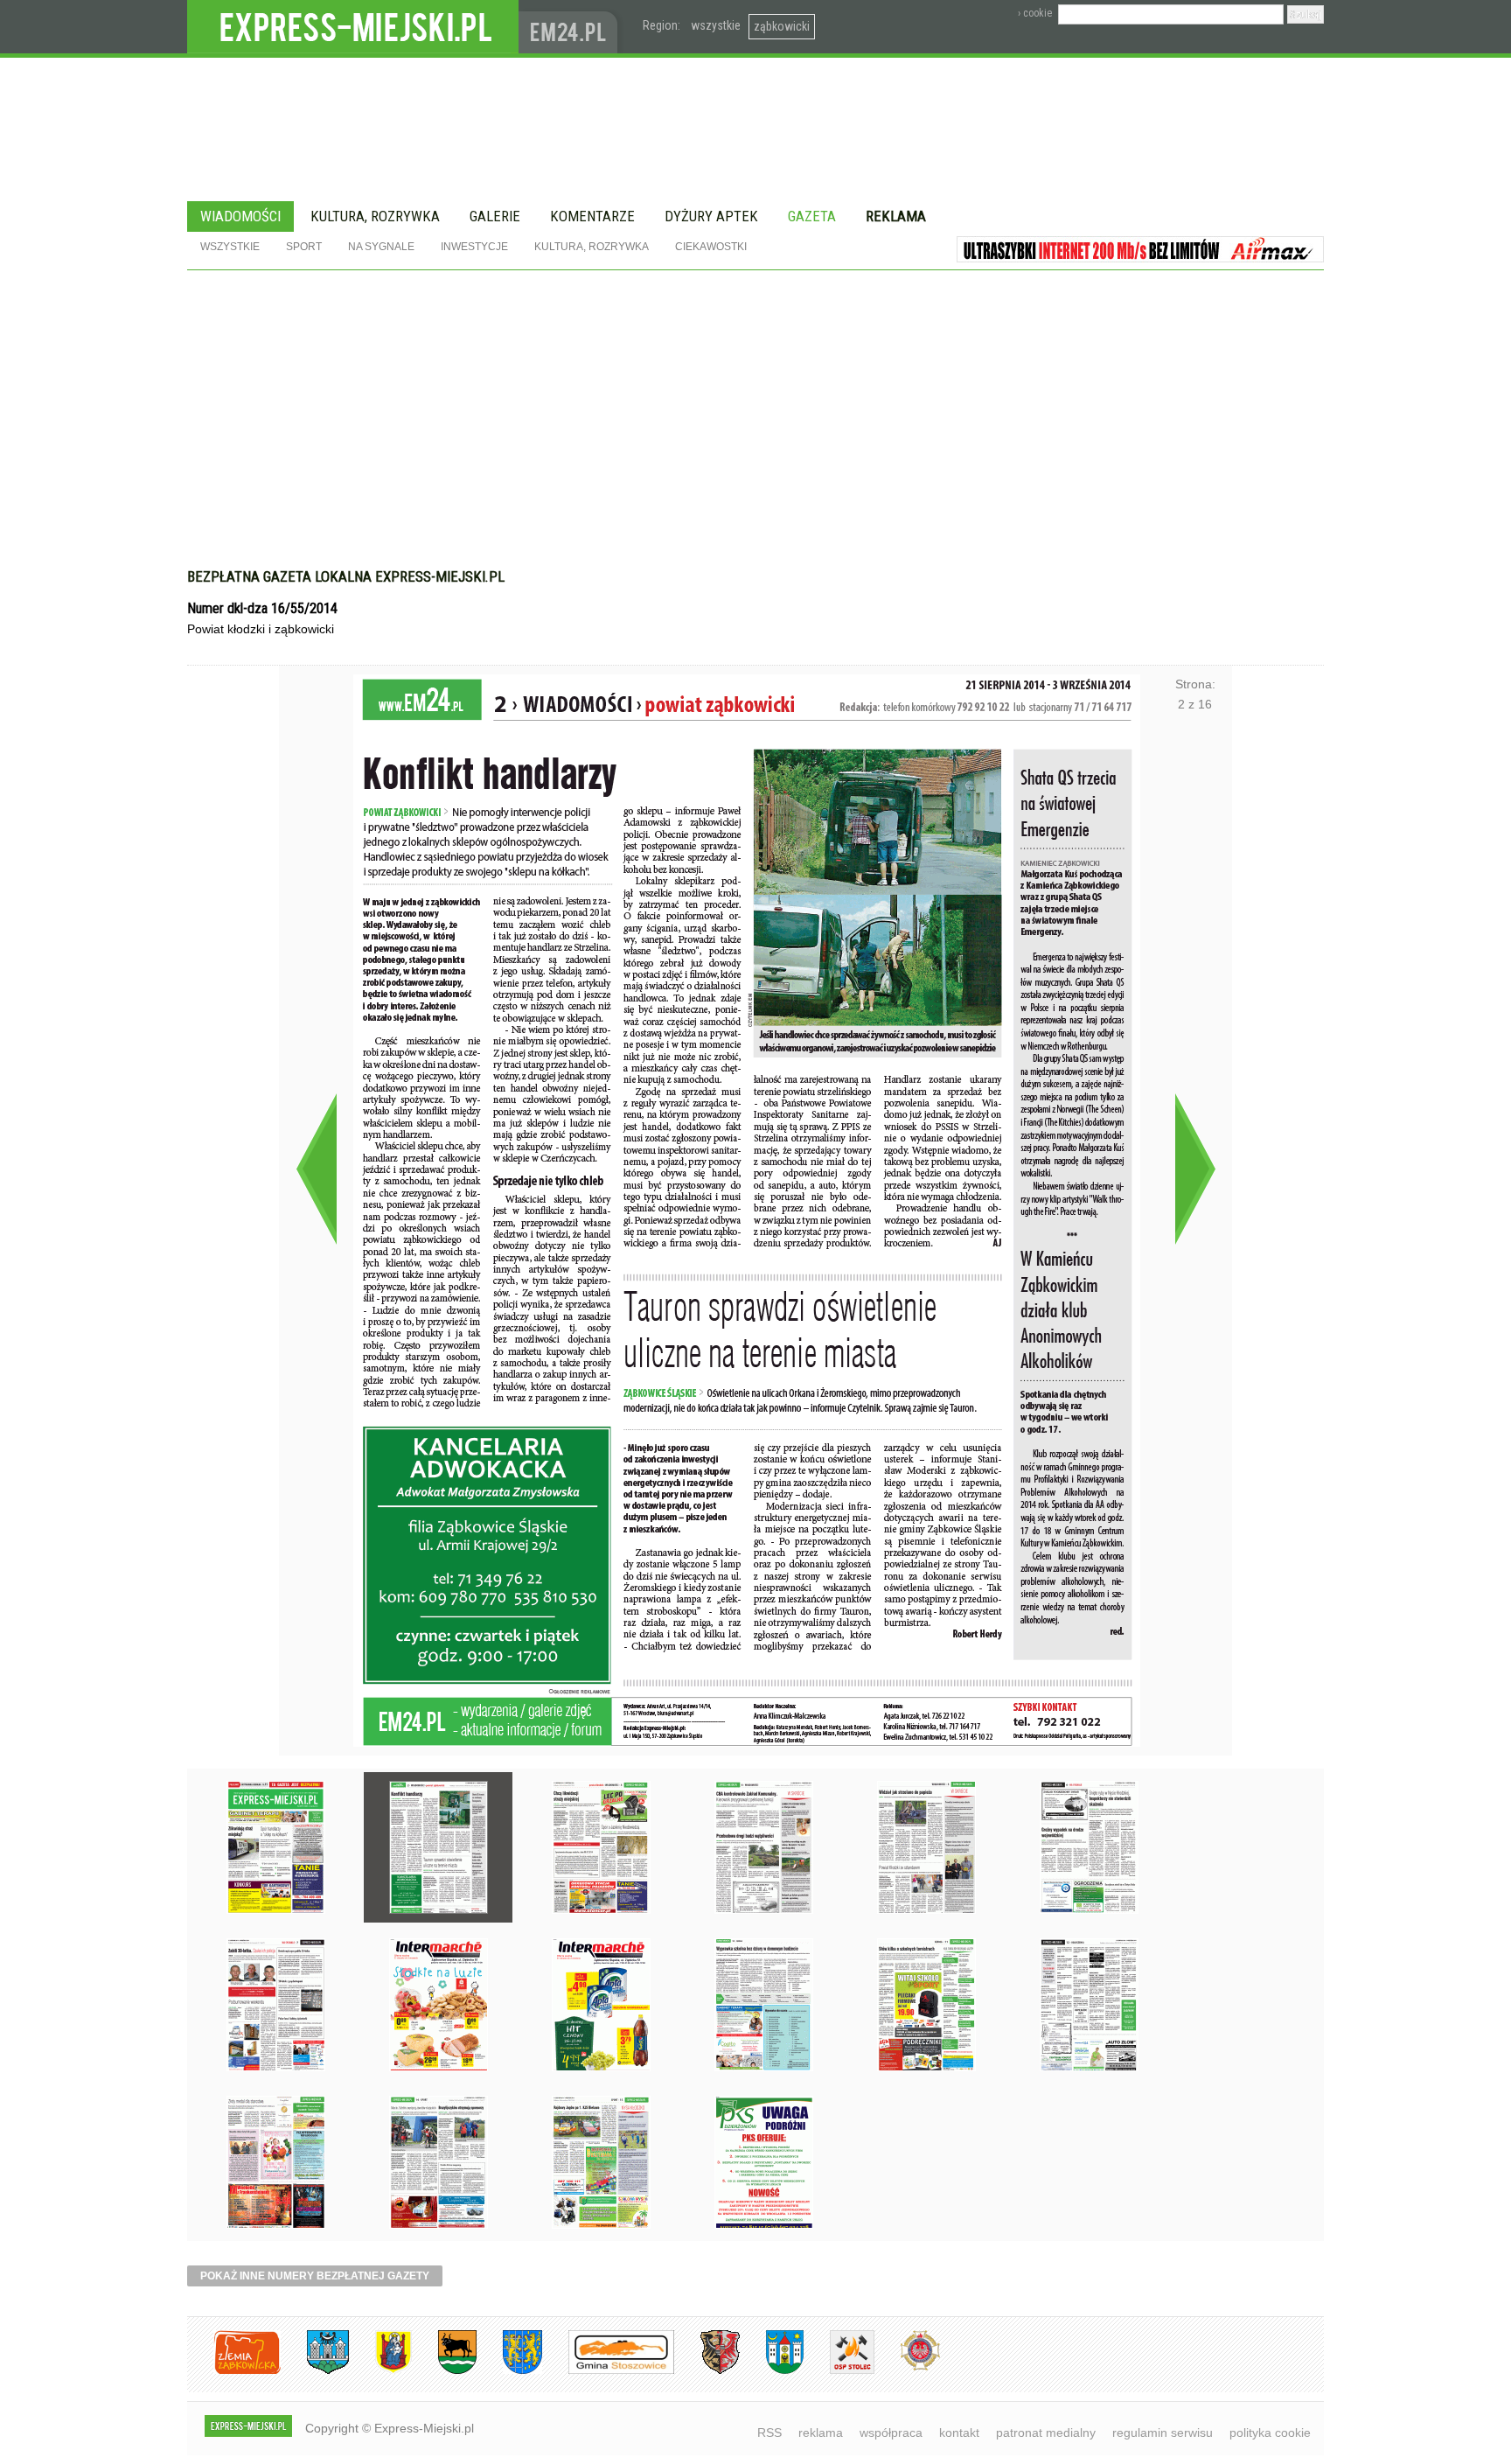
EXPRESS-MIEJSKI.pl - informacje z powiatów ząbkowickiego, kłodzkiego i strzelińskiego (353, 27)
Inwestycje (474, 247)
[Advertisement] (755, 401)
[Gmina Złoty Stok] (707, 2371)
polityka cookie (1270, 2433)
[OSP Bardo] (907, 2368)
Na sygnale (381, 247)
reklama (821, 2433)
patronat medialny (1046, 2433)
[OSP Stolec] (839, 2371)
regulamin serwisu (1163, 2433)
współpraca (891, 2433)
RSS (769, 2433)
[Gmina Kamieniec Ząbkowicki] (509, 2371)
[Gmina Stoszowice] (608, 2371)
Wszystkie (230, 247)
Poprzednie (316, 1169)
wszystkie (716, 25)
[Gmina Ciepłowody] (444, 2371)
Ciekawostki (711, 247)
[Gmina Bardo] (380, 2371)
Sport (304, 247)
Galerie (495, 216)
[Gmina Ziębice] (772, 2371)
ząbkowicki (782, 26)
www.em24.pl (572, 27)
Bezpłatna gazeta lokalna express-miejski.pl (346, 576)
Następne (1195, 1169)
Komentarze (592, 216)
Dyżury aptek (711, 216)
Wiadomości (240, 216)
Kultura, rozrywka (375, 216)
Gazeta (812, 216)
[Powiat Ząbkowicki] (234, 2371)
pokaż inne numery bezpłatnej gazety (315, 2276)
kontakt (959, 2433)
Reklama (896, 216)
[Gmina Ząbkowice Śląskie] (315, 2371)
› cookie (1035, 13)
